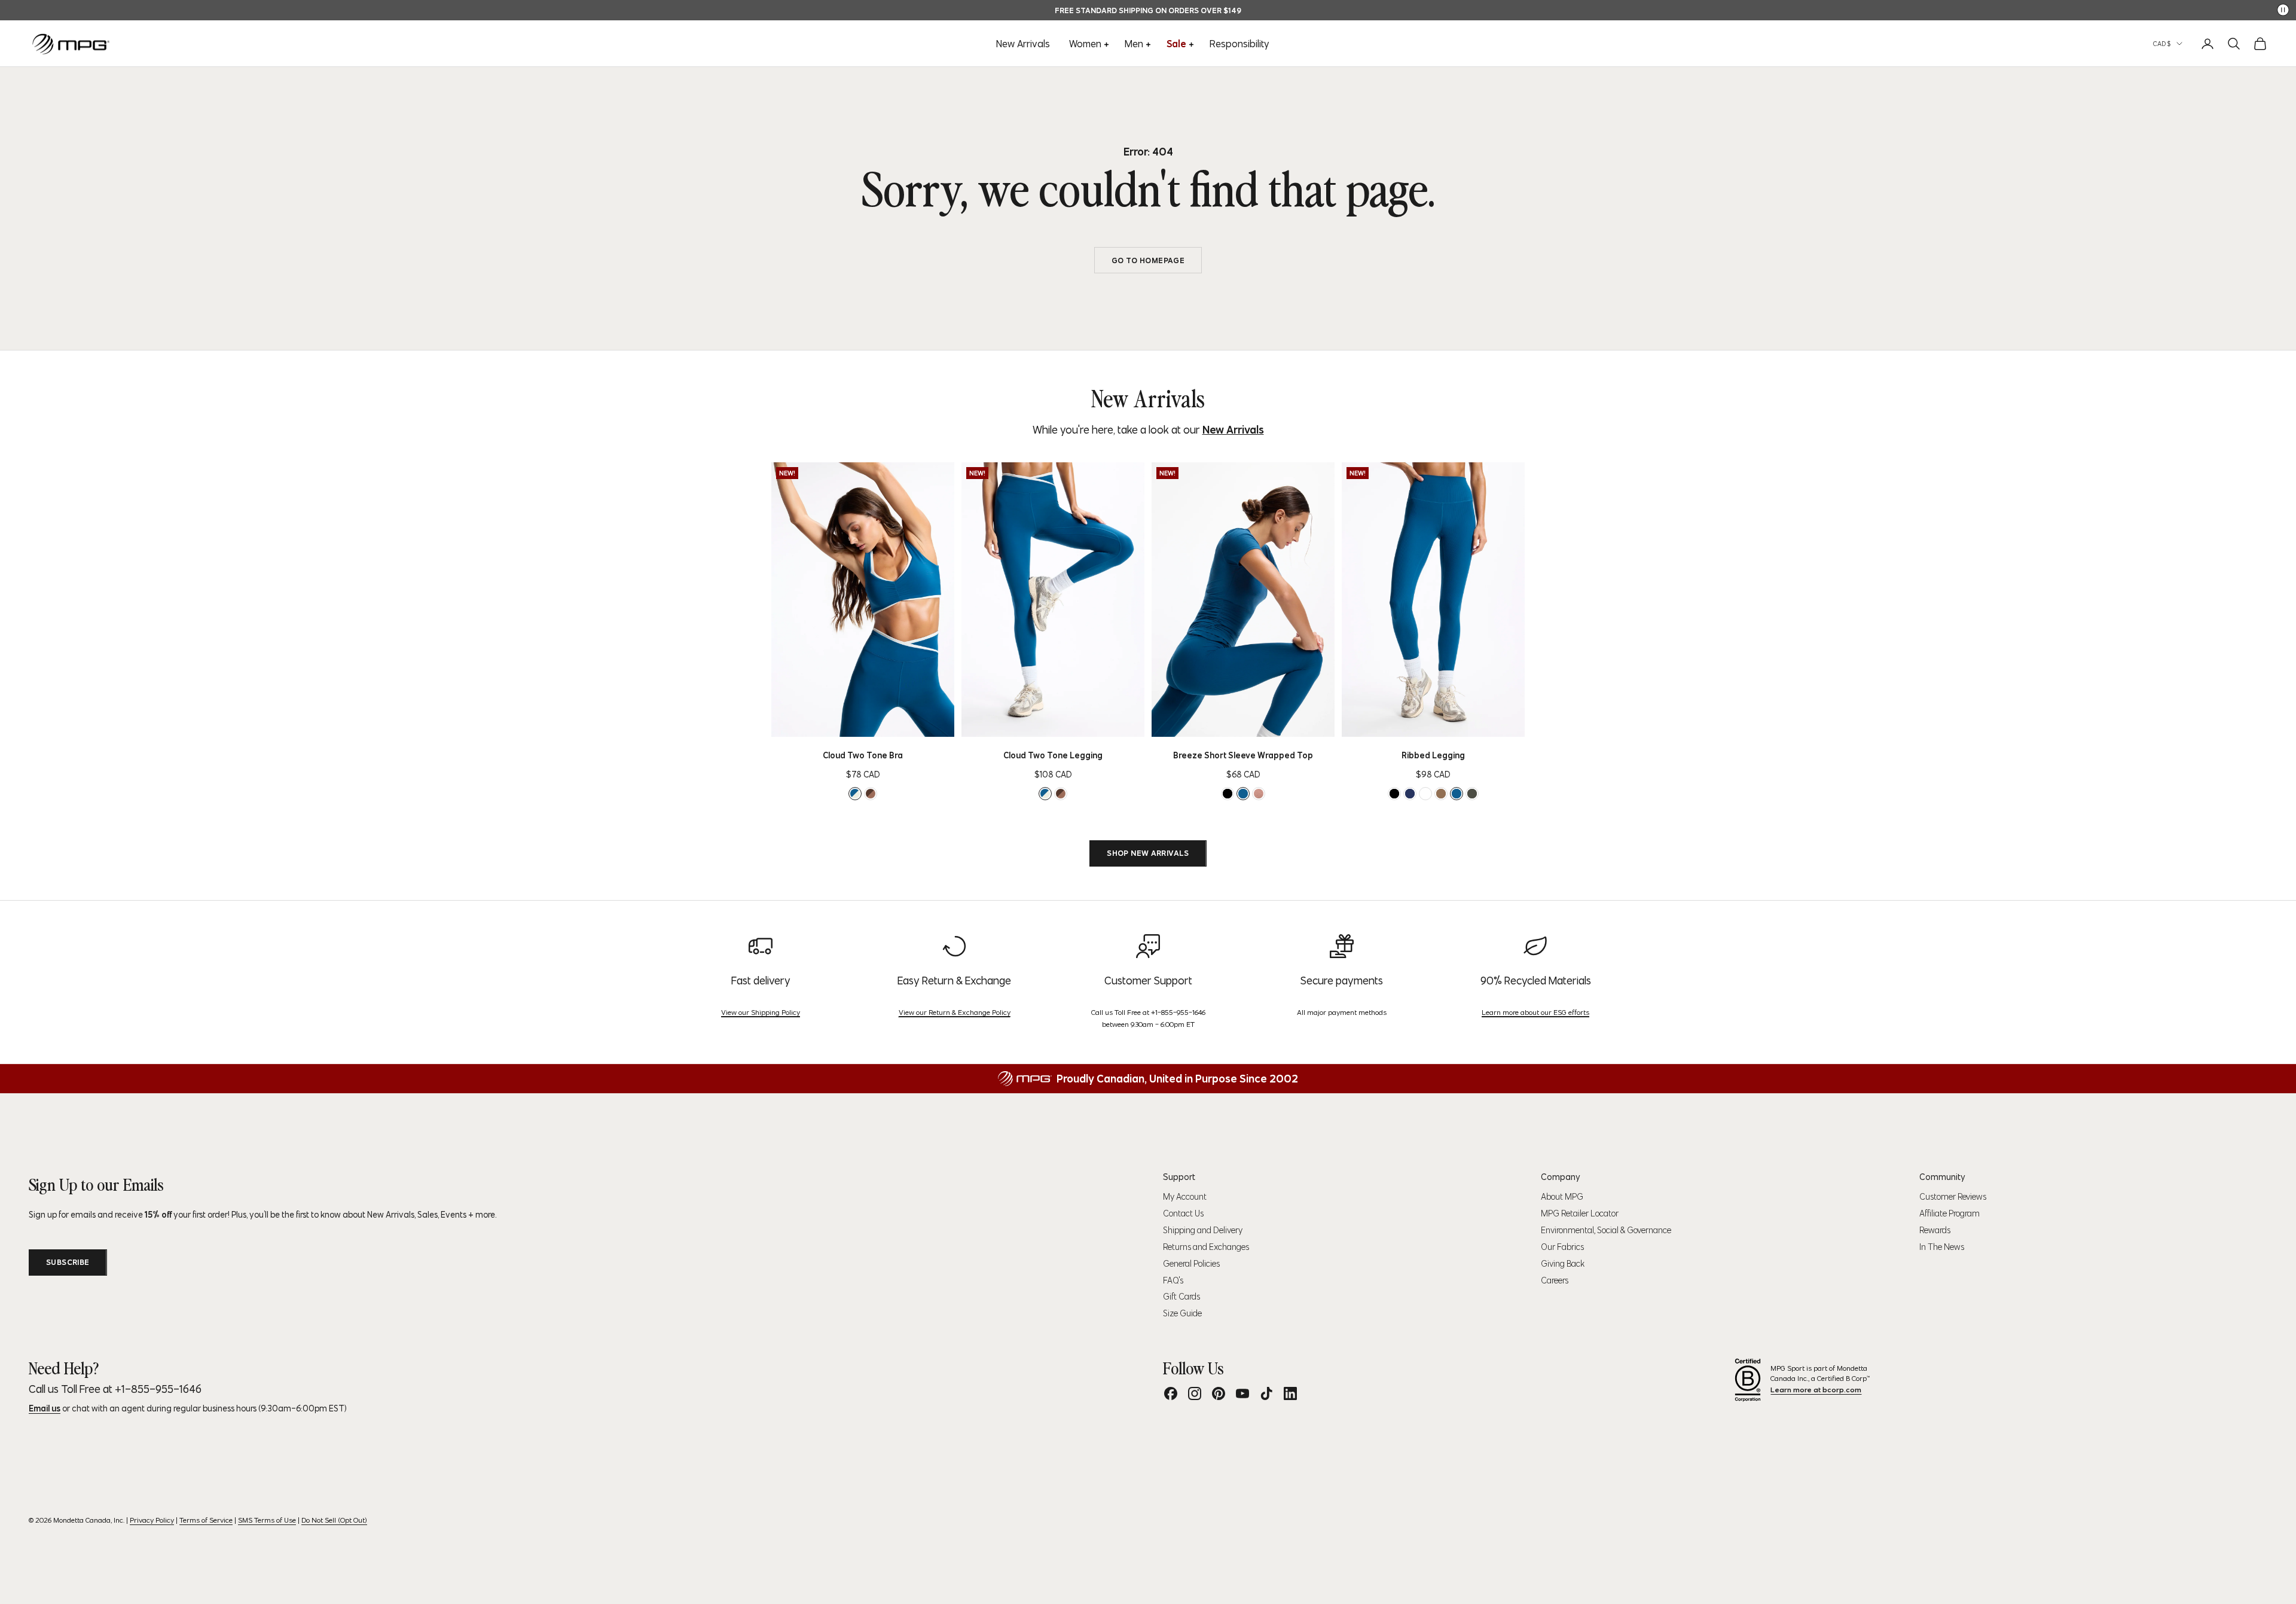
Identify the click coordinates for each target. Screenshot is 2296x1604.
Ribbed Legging (1433, 755)
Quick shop (882, 724)
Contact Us (1183, 1213)
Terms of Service (206, 1520)
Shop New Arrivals (1148, 853)
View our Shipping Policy (761, 1012)
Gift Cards (1181, 1297)
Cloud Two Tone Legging (1053, 755)
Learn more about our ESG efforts (1535, 1012)
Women (1085, 44)
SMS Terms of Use (267, 1520)
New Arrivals (1023, 44)
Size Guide (1182, 1313)
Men (1134, 44)
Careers (1555, 1280)
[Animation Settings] (2283, 10)
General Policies (1191, 1264)
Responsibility (1239, 44)
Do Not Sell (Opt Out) (334, 1520)
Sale (1176, 44)
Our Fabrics (1562, 1247)
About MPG (1562, 1197)
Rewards (1935, 1230)
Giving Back (1563, 1264)
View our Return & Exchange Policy (955, 1012)
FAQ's (1173, 1280)
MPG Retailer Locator (1580, 1213)
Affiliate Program (1950, 1213)
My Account (1185, 1197)
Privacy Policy (152, 1520)
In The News (1942, 1247)
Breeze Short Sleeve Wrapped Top (1243, 755)
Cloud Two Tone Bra (863, 755)
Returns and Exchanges (1206, 1247)
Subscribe (68, 1262)
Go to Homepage (1148, 260)
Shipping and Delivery (1203, 1230)
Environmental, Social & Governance (1606, 1230)
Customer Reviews (1953, 1197)
